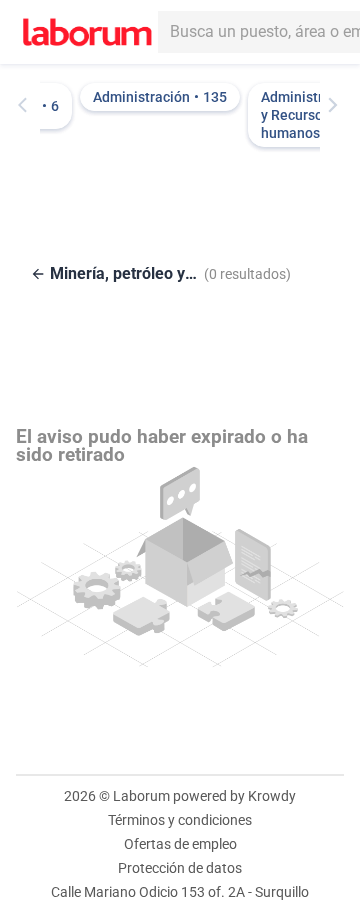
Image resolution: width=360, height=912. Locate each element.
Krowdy (272, 796)
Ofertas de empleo (180, 844)
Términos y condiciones (180, 820)
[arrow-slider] (27, 105)
